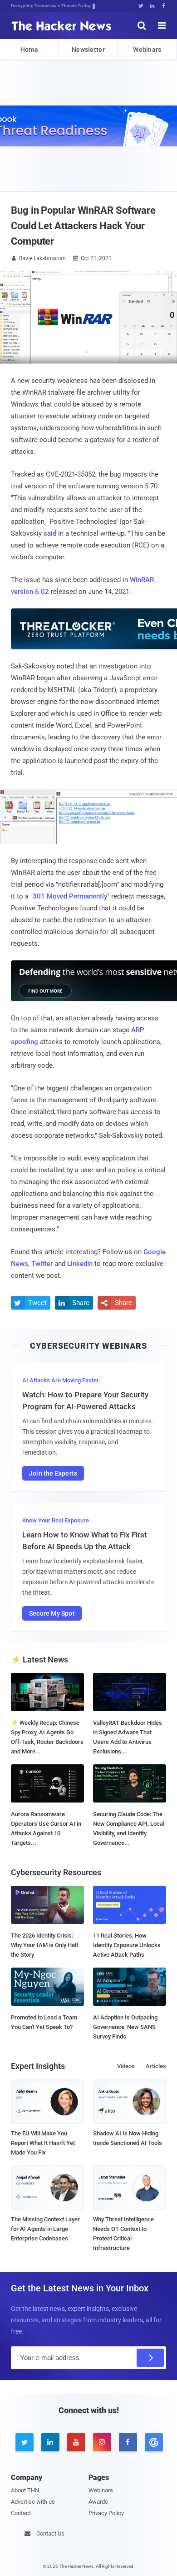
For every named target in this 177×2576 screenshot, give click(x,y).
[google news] (153, 2442)
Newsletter (88, 50)
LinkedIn (80, 1264)
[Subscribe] (150, 2358)
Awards (98, 2502)
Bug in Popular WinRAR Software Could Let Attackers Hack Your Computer (83, 226)
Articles (156, 2066)
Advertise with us (33, 2502)
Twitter (42, 1264)
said (50, 533)
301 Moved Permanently (70, 896)
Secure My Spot (52, 1613)
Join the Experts (53, 1473)
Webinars (147, 50)
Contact (21, 2513)
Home (29, 50)
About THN (25, 2490)
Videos (126, 2066)
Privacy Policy (106, 2513)
